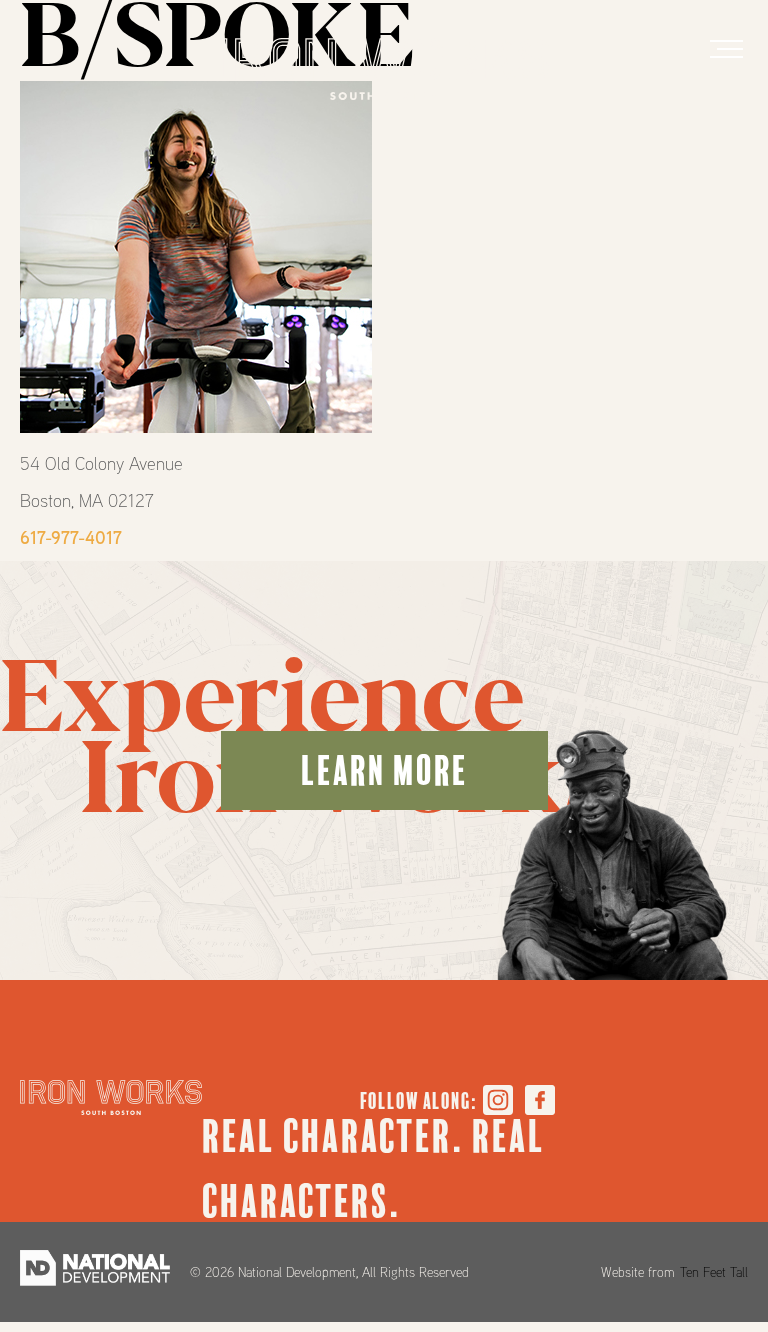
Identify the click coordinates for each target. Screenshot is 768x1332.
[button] (726, 49)
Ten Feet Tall (714, 1271)
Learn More (384, 770)
